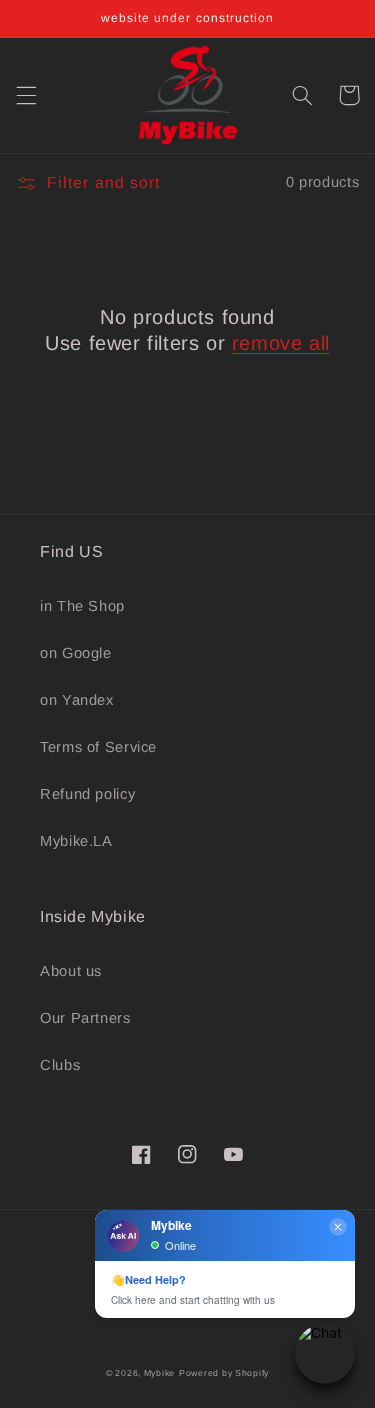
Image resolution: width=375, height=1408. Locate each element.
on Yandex (77, 700)
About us (71, 971)
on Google (76, 653)
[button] (26, 95)
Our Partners (85, 1018)
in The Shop (82, 606)
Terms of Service (98, 747)
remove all (281, 343)
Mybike (159, 1373)
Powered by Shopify (224, 1373)
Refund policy (87, 794)
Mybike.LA (76, 841)
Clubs (60, 1065)
